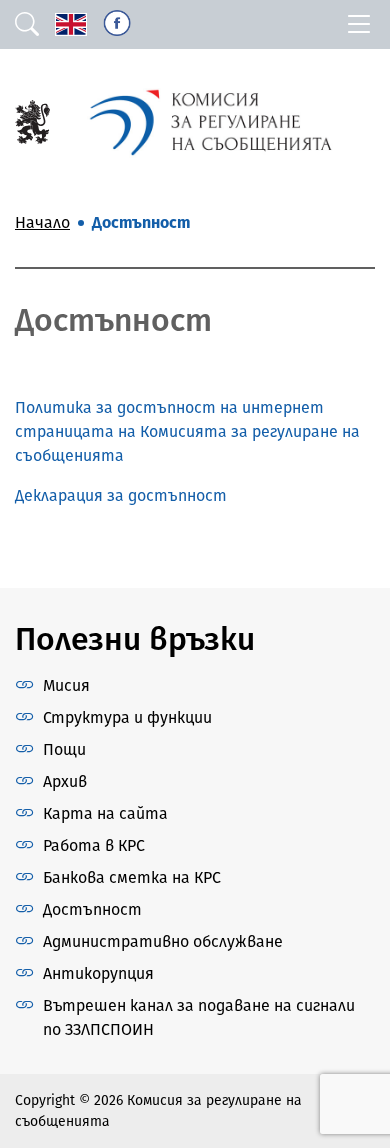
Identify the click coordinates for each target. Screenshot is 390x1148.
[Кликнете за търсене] (27, 24)
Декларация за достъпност (121, 495)
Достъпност (92, 909)
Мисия (66, 685)
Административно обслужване (163, 941)
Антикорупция (98, 973)
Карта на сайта (105, 813)
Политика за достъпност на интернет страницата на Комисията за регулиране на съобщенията (187, 431)
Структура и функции (127, 717)
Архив (65, 781)
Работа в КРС (94, 845)
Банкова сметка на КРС (132, 877)
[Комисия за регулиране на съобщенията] (32, 120)
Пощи (64, 749)
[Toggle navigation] (359, 24)
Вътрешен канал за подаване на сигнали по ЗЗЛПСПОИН (199, 1017)
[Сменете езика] (71, 24)
